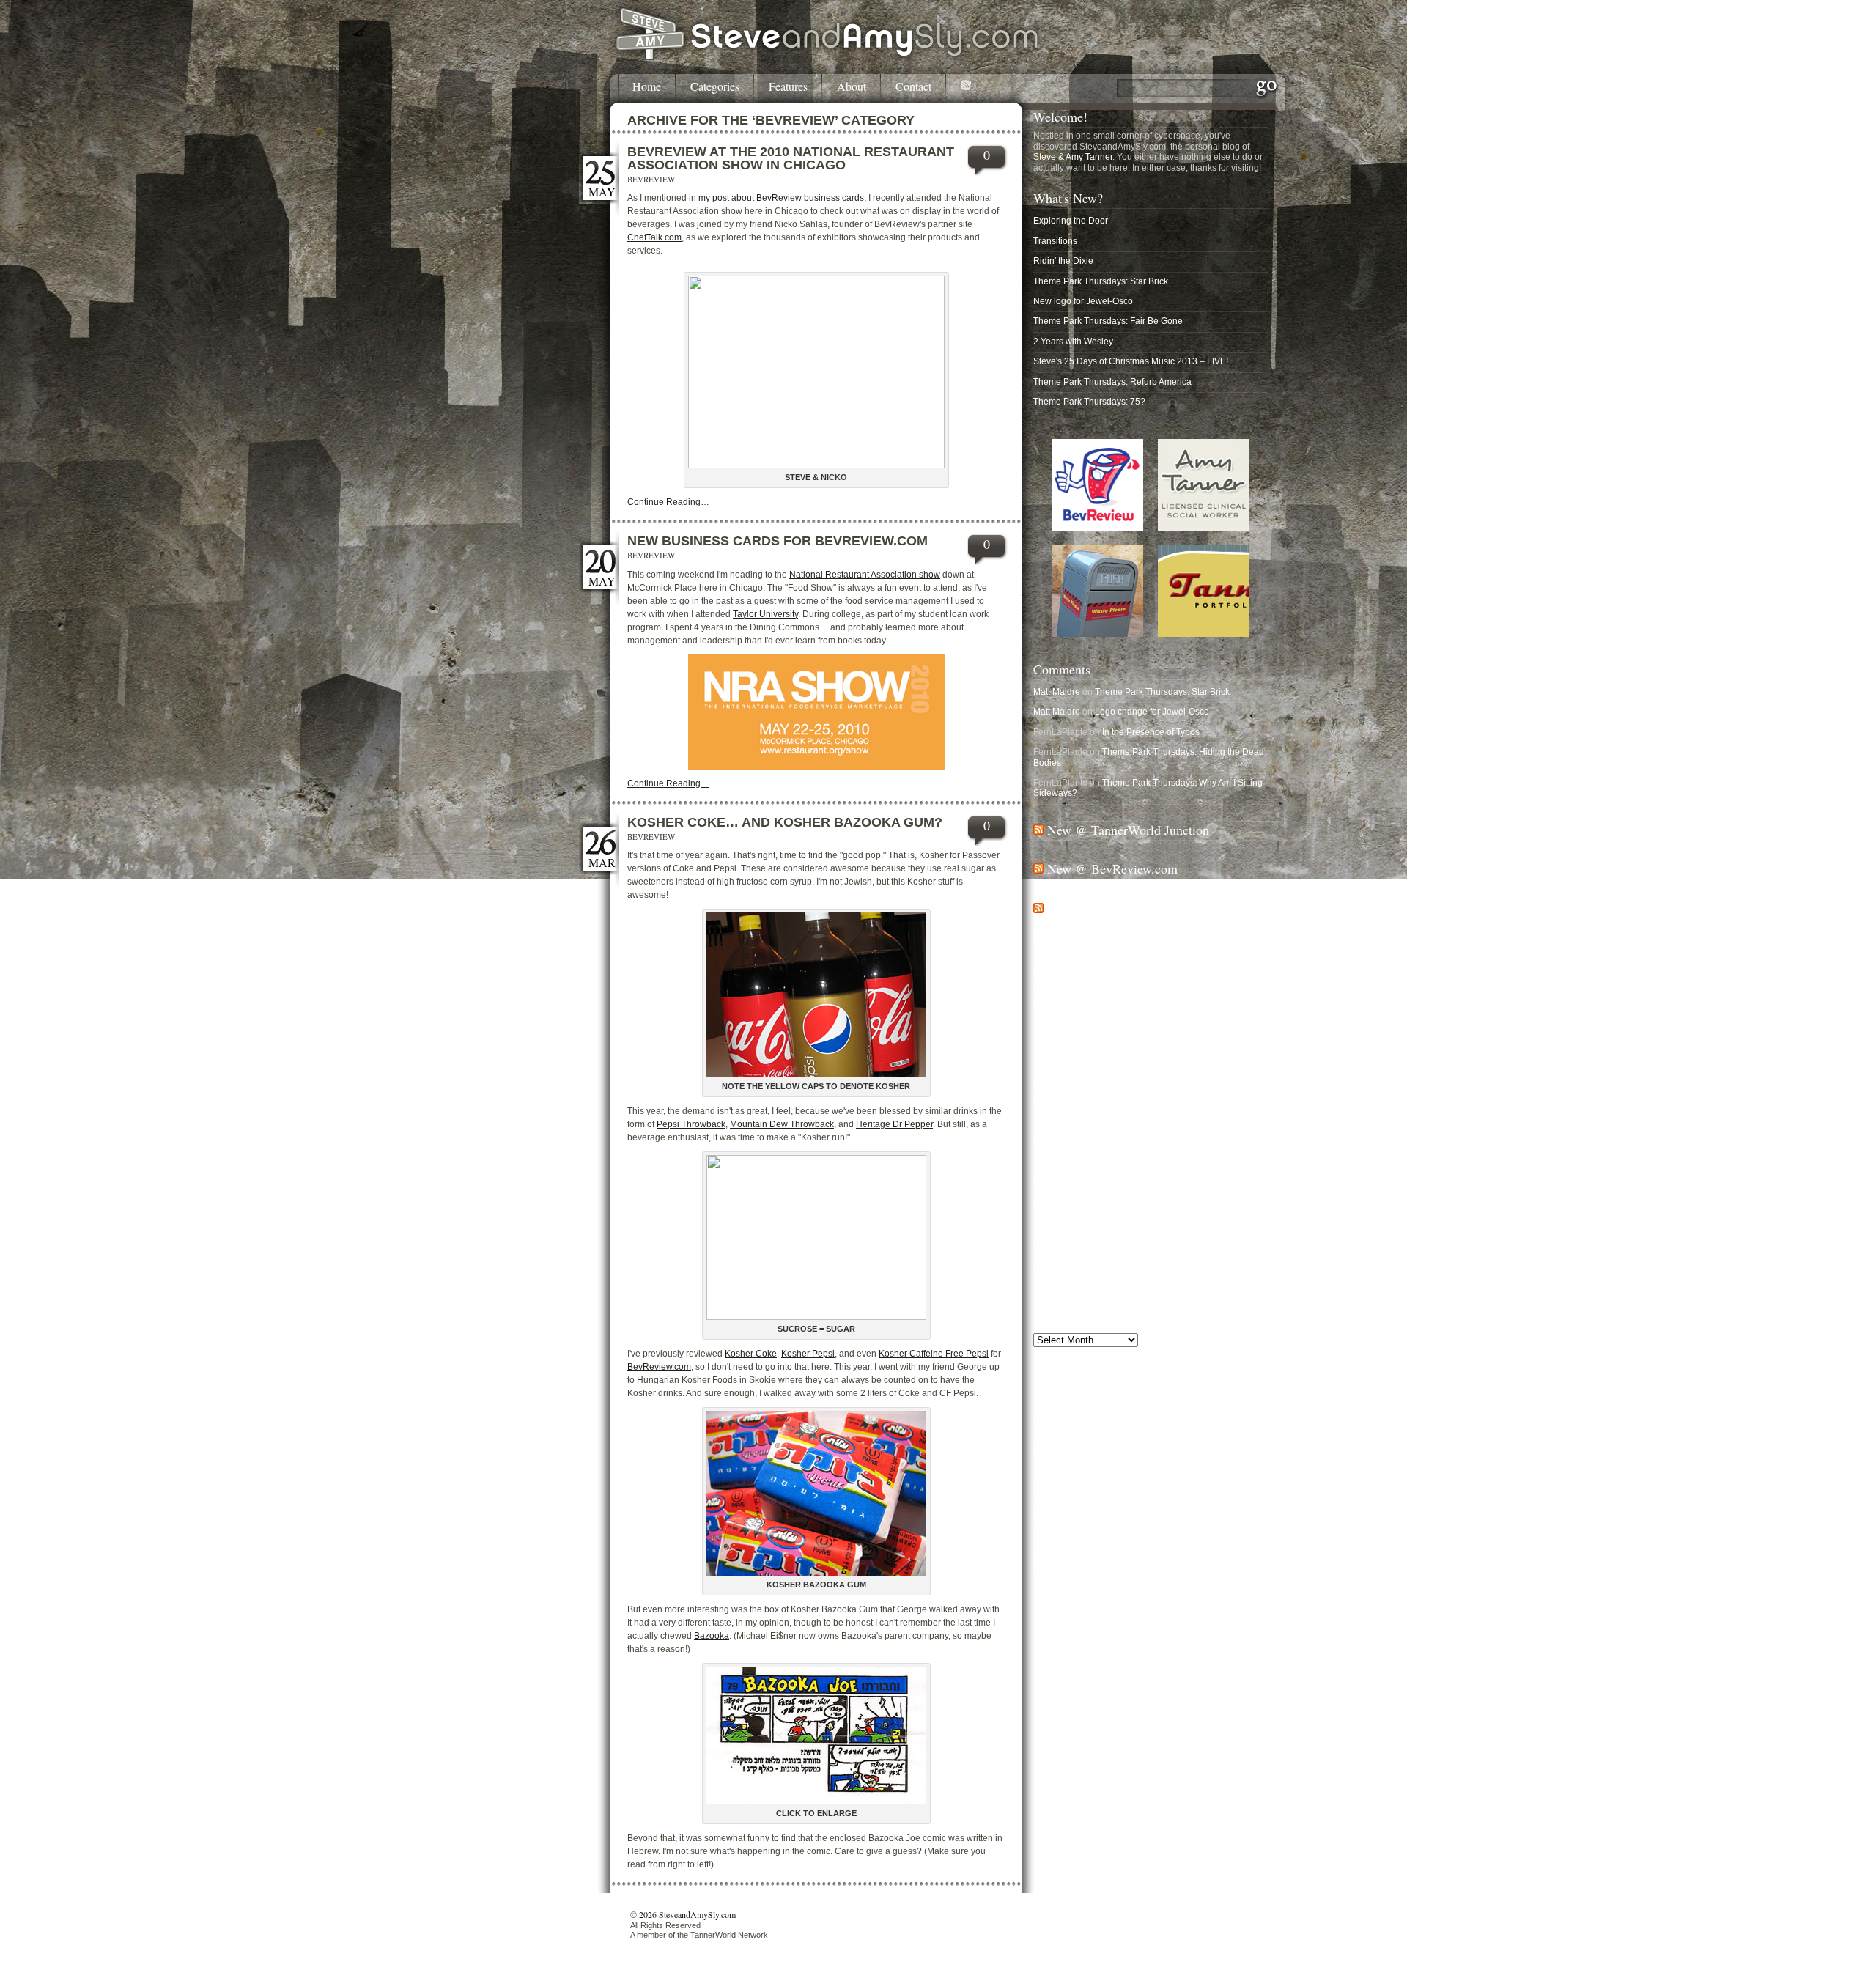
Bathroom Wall (1117, 1452)
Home (647, 87)
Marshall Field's (1144, 1555)
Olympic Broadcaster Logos (1088, 1082)
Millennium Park (1201, 1555)
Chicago (1150, 1462)
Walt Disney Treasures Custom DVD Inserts (1120, 1182)
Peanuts (1053, 1565)
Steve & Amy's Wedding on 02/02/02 (1105, 1283)
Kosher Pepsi (808, 1354)
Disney (1156, 1491)
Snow (1188, 1566)
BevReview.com (659, 1367)
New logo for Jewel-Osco (1083, 301)
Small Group (1097, 1566)
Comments (1062, 669)
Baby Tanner (1059, 1453)
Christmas (1189, 1476)
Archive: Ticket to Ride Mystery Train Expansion (1128, 1263)
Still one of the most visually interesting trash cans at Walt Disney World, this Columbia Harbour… (1146, 967)
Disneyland (1063, 1517)
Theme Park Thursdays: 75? (1089, 402)
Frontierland (1061, 1530)
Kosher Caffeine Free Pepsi (934, 1354)
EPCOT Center (1162, 1518)
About (852, 87)
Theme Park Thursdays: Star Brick (1101, 281)
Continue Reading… (668, 502)
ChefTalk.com (654, 237)
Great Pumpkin (1122, 1530)
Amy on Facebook (1085, 1749)
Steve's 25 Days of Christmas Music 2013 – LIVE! (1131, 361)
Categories (715, 87)
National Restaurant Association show (865, 575)
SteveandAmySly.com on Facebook (1120, 1675)
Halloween (1178, 1530)
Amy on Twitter (1078, 1763)
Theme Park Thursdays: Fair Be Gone (1108, 321)
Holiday (1227, 1529)
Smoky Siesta (1148, 1566)
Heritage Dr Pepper (894, 1124)
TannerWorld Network (729, 1935)
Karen (1047, 1543)
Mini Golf (1247, 1555)
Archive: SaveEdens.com (1083, 1222)
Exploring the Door (1071, 221)
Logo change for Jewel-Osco (1152, 712)
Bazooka (712, 1636)
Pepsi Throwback (691, 1124)
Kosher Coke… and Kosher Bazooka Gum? (785, 822)
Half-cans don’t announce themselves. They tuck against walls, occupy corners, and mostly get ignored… (1145, 936)
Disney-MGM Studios (1224, 1506)
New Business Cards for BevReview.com (778, 541)
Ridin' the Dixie (1063, 261)
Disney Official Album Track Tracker (1104, 1142)
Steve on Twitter (1081, 1725)
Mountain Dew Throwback (782, 1124)
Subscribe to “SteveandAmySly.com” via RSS (1139, 1661)
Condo (1053, 1494)
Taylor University (765, 614)
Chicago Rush (1105, 1480)
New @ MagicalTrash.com (1119, 908)
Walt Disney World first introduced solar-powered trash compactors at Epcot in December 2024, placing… (1141, 997)
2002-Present (1060, 1392)
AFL (1097, 1440)
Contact (913, 87)
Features (788, 87)
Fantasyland (1222, 1519)
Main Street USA (1074, 1554)
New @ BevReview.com (1112, 868)
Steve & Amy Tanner (1073, 157)
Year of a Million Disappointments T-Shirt (1114, 1162)
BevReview (651, 179)
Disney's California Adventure (1125, 1506)
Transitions (1055, 241)
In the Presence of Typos (1151, 732)
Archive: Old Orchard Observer (1094, 1242)
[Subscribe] (968, 88)
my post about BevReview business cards (781, 198)
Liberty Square (1093, 1544)
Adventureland (1059, 1442)
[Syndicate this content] (1038, 830)
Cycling (1098, 1494)
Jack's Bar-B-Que (1068, 1122)
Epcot (1109, 1518)
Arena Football (1211, 1440)
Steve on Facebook (1088, 1712)
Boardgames (1075, 1464)
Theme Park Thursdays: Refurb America (1112, 382)
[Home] (828, 57)
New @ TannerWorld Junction (1128, 830)
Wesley (1175, 1594)
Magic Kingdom (1184, 1541)
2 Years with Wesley (1073, 342)
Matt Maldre (1057, 692)
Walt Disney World (1151, 1584)
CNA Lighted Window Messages (1097, 1102)
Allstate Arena (1142, 1441)
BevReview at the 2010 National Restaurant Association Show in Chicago (791, 158)
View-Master (1203, 1581)
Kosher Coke (751, 1354)
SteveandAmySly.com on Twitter (1113, 1688)
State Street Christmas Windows (1097, 1062)
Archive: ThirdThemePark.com (1093, 1203)
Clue (1250, 1480)
